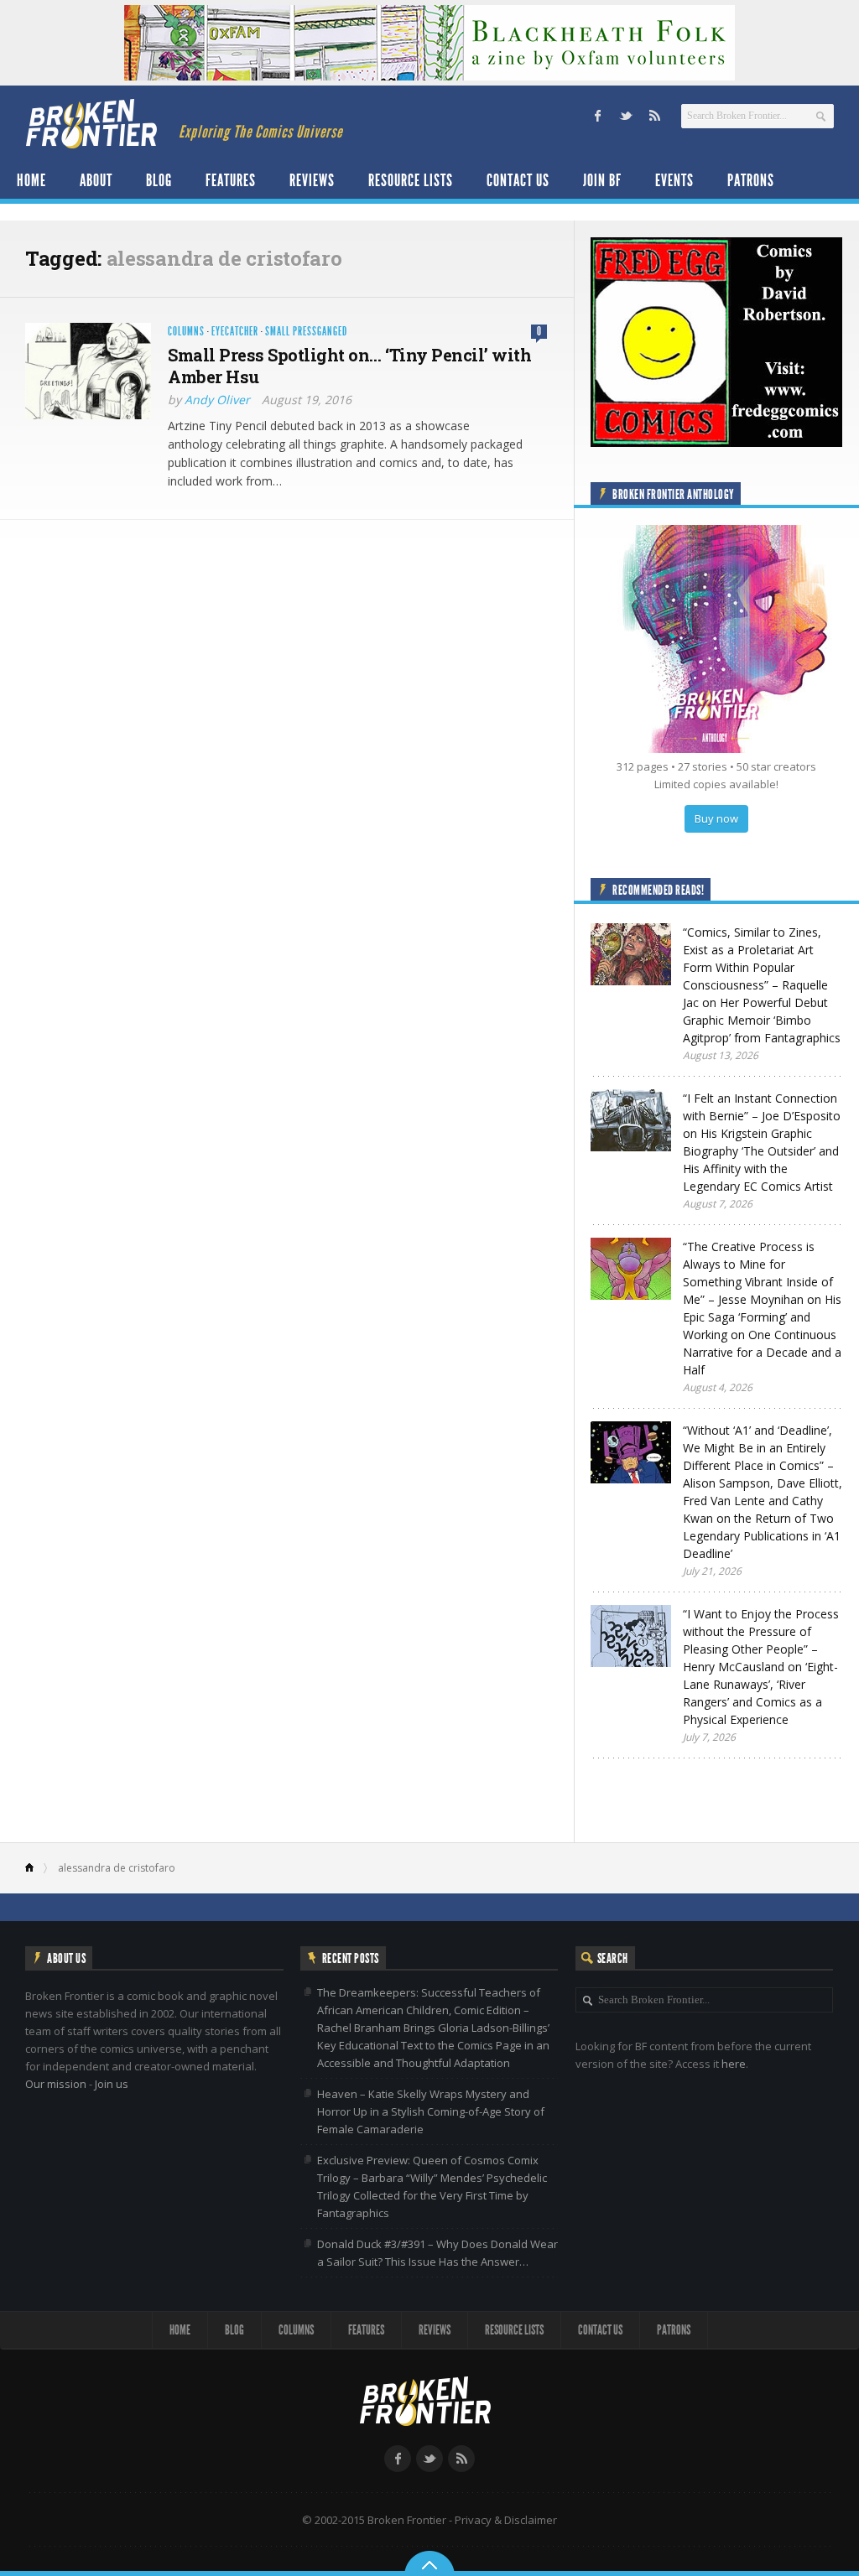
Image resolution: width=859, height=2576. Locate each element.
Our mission (56, 2084)
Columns (186, 332)
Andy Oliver (217, 400)
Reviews (312, 180)
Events (674, 180)
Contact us (518, 180)
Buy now (716, 818)
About (96, 180)
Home (31, 180)
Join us (112, 2084)
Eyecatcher (235, 332)
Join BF (602, 180)
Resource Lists (411, 180)
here (734, 2064)
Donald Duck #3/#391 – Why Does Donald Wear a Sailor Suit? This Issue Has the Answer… (437, 2253)
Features (231, 180)
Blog (159, 180)
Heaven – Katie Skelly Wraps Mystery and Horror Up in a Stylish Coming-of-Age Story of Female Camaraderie (431, 2111)
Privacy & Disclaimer (506, 2520)
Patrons (751, 180)
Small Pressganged (306, 332)
